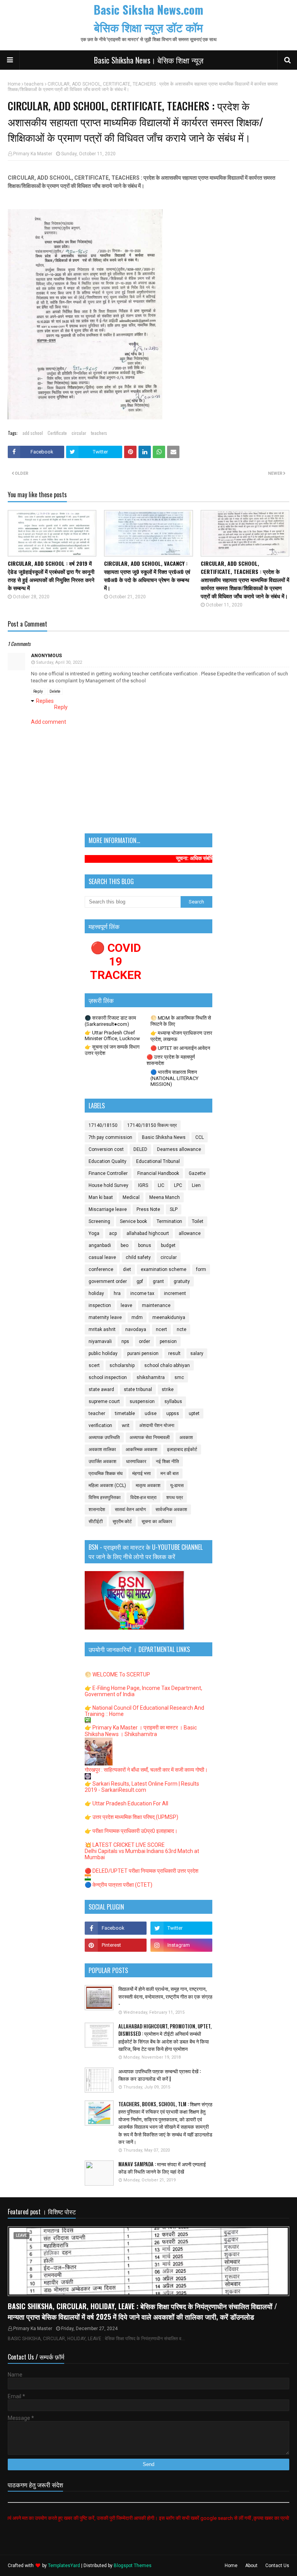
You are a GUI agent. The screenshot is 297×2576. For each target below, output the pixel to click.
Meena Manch (165, 1197)
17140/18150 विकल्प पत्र (152, 1125)
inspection (100, 1305)
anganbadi (100, 1245)
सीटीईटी (96, 1522)
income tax (142, 1293)
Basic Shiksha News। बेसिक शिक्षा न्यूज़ (149, 60)
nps (125, 1341)
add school (33, 433)
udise (151, 1413)
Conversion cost (106, 1149)
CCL (200, 1137)
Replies (45, 701)
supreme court (104, 1401)
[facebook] (116, 1928)
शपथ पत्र (175, 1498)
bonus (145, 1245)
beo (125, 1245)
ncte (182, 1329)
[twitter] (181, 1928)
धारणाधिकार (136, 1461)
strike (168, 1389)
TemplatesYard (64, 2566)
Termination (169, 1221)
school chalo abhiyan (167, 1365)
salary (197, 1353)
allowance (190, 1233)
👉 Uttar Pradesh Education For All (126, 1803)
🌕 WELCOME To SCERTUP (117, 1674)
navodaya (136, 1329)
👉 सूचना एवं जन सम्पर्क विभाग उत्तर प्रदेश (112, 1050)
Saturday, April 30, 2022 (59, 662)
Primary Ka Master (33, 154)
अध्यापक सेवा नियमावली (150, 1437)
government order (108, 1281)
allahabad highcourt (148, 1233)
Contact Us (277, 2566)
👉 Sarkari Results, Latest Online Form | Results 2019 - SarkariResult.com (142, 1787)
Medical (131, 1197)
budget (168, 1245)
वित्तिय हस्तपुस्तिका (105, 1498)
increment (175, 1293)
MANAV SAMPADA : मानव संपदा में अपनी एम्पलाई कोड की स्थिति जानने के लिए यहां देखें (162, 2168)
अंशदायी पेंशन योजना (157, 1425)
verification (100, 1425)
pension (168, 1341)
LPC (178, 1185)
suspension (142, 1401)
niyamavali (100, 1341)
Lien (196, 1185)
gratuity (182, 1281)
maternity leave (105, 1317)
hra (117, 1293)
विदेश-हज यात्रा (143, 1498)
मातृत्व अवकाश (148, 1485)
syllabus (173, 1401)
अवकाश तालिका (102, 1449)
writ (126, 1425)
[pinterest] (116, 1945)
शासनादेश (97, 1510)
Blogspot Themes (133, 2566)
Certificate (57, 433)
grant (158, 1281)
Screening (99, 1221)
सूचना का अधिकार (157, 1522)
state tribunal (138, 1389)
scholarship (122, 1365)
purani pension (143, 1353)
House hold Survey (108, 1185)
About (251, 2566)
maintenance (156, 1305)
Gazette (197, 1173)
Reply (38, 691)
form (201, 1269)
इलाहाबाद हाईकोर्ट (182, 1449)
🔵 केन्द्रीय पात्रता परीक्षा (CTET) (119, 1885)
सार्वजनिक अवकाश (171, 1510)
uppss (173, 1413)
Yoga (94, 1233)
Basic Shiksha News (164, 1137)
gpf (140, 1281)
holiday (96, 1293)
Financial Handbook (158, 1173)
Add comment (49, 722)
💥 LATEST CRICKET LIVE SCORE (125, 1845)
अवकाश (186, 1437)
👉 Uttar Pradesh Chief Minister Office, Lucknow (112, 1036)
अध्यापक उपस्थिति (104, 1437)
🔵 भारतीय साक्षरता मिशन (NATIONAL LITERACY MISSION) (174, 1078)
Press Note (148, 1209)
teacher (97, 1413)
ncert (161, 1329)
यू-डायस (177, 1485)
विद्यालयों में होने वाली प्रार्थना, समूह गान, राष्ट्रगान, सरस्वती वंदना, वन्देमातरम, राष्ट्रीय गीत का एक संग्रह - (165, 1996)
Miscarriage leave (108, 1209)
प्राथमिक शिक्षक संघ (106, 1473)
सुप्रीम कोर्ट (122, 1522)
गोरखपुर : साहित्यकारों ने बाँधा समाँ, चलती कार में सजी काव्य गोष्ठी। (146, 1770)
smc (179, 1377)
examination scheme (164, 1269)
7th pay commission (110, 1137)
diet (127, 1269)
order (144, 1341)
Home (14, 84)
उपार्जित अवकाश (102, 1461)
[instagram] (181, 1945)
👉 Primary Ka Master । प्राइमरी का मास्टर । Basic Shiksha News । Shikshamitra (141, 1731)
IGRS (143, 1185)
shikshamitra (151, 1377)
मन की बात (170, 1473)
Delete (55, 691)
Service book (133, 1221)
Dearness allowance (179, 1149)
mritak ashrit (102, 1329)
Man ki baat (101, 1197)
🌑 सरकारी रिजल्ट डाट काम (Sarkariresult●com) (110, 1021)
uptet (194, 1413)
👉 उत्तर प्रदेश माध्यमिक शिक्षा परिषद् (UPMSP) (131, 1817)
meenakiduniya (169, 1317)
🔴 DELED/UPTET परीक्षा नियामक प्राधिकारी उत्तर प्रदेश (142, 1871)
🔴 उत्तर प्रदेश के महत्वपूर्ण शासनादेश (171, 1060)
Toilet (198, 1221)
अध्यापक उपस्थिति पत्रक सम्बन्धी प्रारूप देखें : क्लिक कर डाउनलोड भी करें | (160, 2075)
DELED (140, 1149)
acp (113, 1233)
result (174, 1353)
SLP (174, 1209)
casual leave (102, 1257)
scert (94, 1365)
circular (79, 433)
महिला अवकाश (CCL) (107, 1485)
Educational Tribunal (158, 1161)
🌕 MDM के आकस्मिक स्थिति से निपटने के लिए (181, 1021)
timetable (125, 1413)
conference (101, 1269)
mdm (137, 1317)
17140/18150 (103, 1125)
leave (126, 1305)
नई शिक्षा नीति (167, 1461)
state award (101, 1389)
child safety (138, 1257)
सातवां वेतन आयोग (130, 1510)
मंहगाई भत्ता (142, 1473)
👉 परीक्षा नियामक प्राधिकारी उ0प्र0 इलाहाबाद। (131, 1831)
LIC (161, 1185)
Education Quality (108, 1161)
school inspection (108, 1377)
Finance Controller (108, 1173)
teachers (34, 84)
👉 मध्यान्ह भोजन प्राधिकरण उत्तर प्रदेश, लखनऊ (181, 1036)
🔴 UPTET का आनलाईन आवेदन (180, 1048)
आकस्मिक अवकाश (142, 1449)
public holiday (103, 1353)
